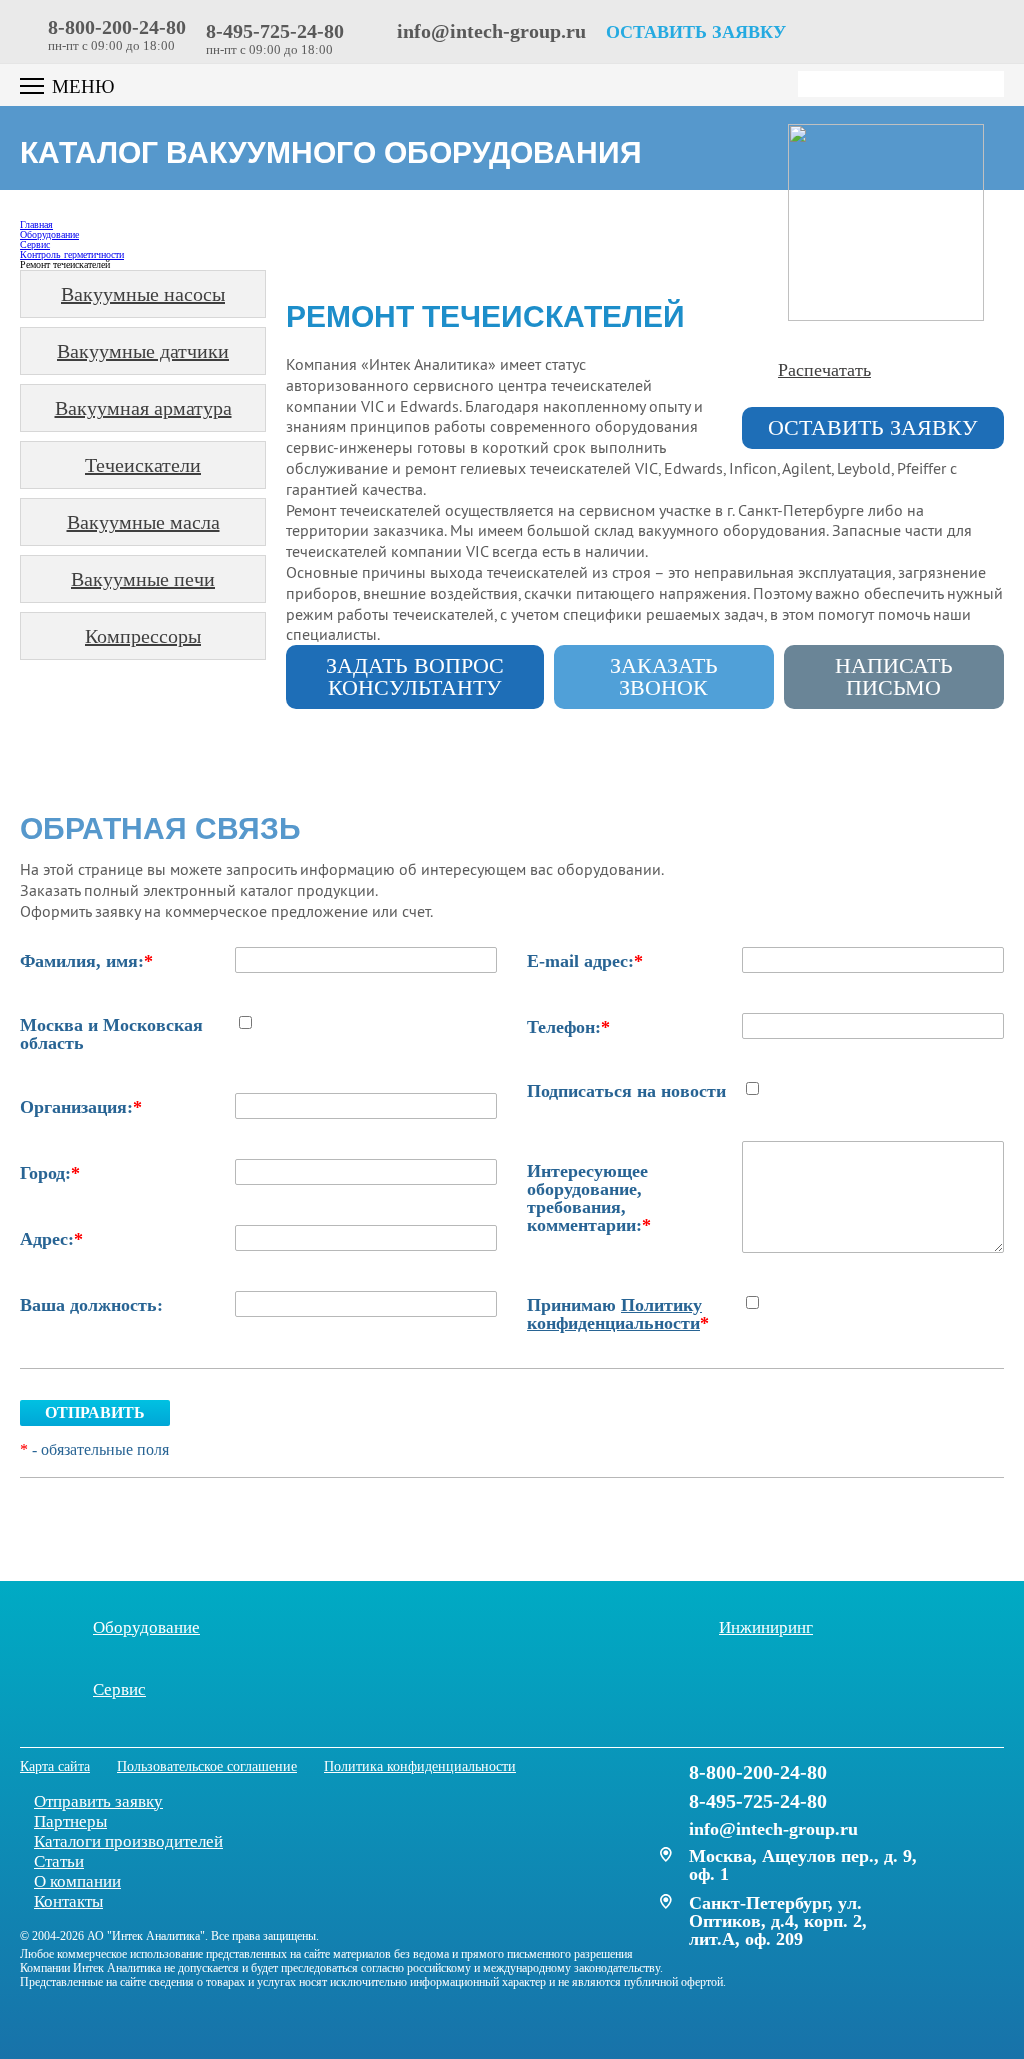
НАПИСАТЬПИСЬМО (894, 676)
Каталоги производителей (128, 1841)
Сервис (119, 1689)
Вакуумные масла (143, 522)
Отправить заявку (98, 1801)
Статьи (59, 1861)
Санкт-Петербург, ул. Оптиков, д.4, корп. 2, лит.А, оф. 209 (778, 1921)
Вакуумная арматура (143, 408)
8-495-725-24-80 (275, 31)
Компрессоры (143, 636)
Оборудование (146, 1627)
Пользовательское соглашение (207, 1766)
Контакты (68, 1901)
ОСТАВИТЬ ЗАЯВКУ (696, 32)
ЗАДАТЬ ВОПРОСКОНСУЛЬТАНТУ (415, 676)
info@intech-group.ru (489, 31)
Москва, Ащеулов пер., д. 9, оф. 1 (803, 1865)
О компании (77, 1881)
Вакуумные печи (143, 579)
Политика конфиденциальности (420, 1766)
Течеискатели (143, 465)
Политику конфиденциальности (614, 1314)
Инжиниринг (766, 1627)
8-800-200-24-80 (117, 27)
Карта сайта (55, 1766)
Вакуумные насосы (143, 294)
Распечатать (824, 370)
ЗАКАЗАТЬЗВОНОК (664, 676)
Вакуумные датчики (143, 351)
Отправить (95, 1412)
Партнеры (70, 1821)
